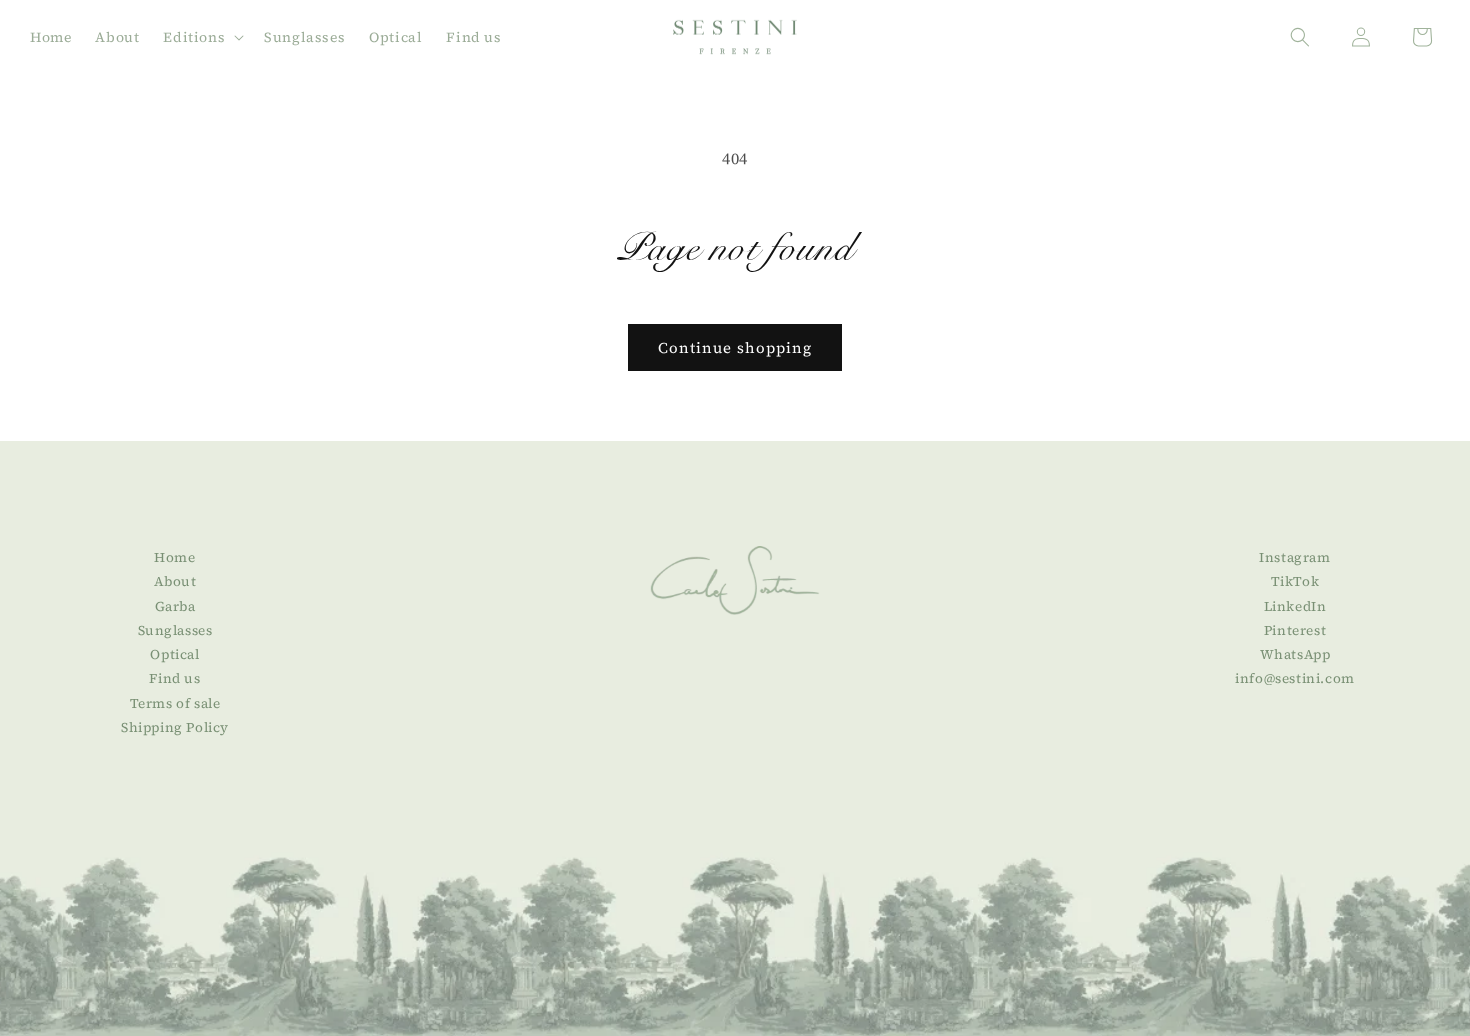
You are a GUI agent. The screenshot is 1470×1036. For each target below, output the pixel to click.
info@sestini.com (1295, 679)
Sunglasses (175, 630)
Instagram (1294, 557)
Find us (174, 679)
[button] (201, 37)
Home (174, 557)
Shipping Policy (175, 727)
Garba (175, 606)
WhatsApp (1295, 654)
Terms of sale (175, 703)
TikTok (1295, 582)
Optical (174, 654)
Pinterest (1295, 630)
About (175, 582)
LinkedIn (1295, 606)
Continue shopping (735, 347)
